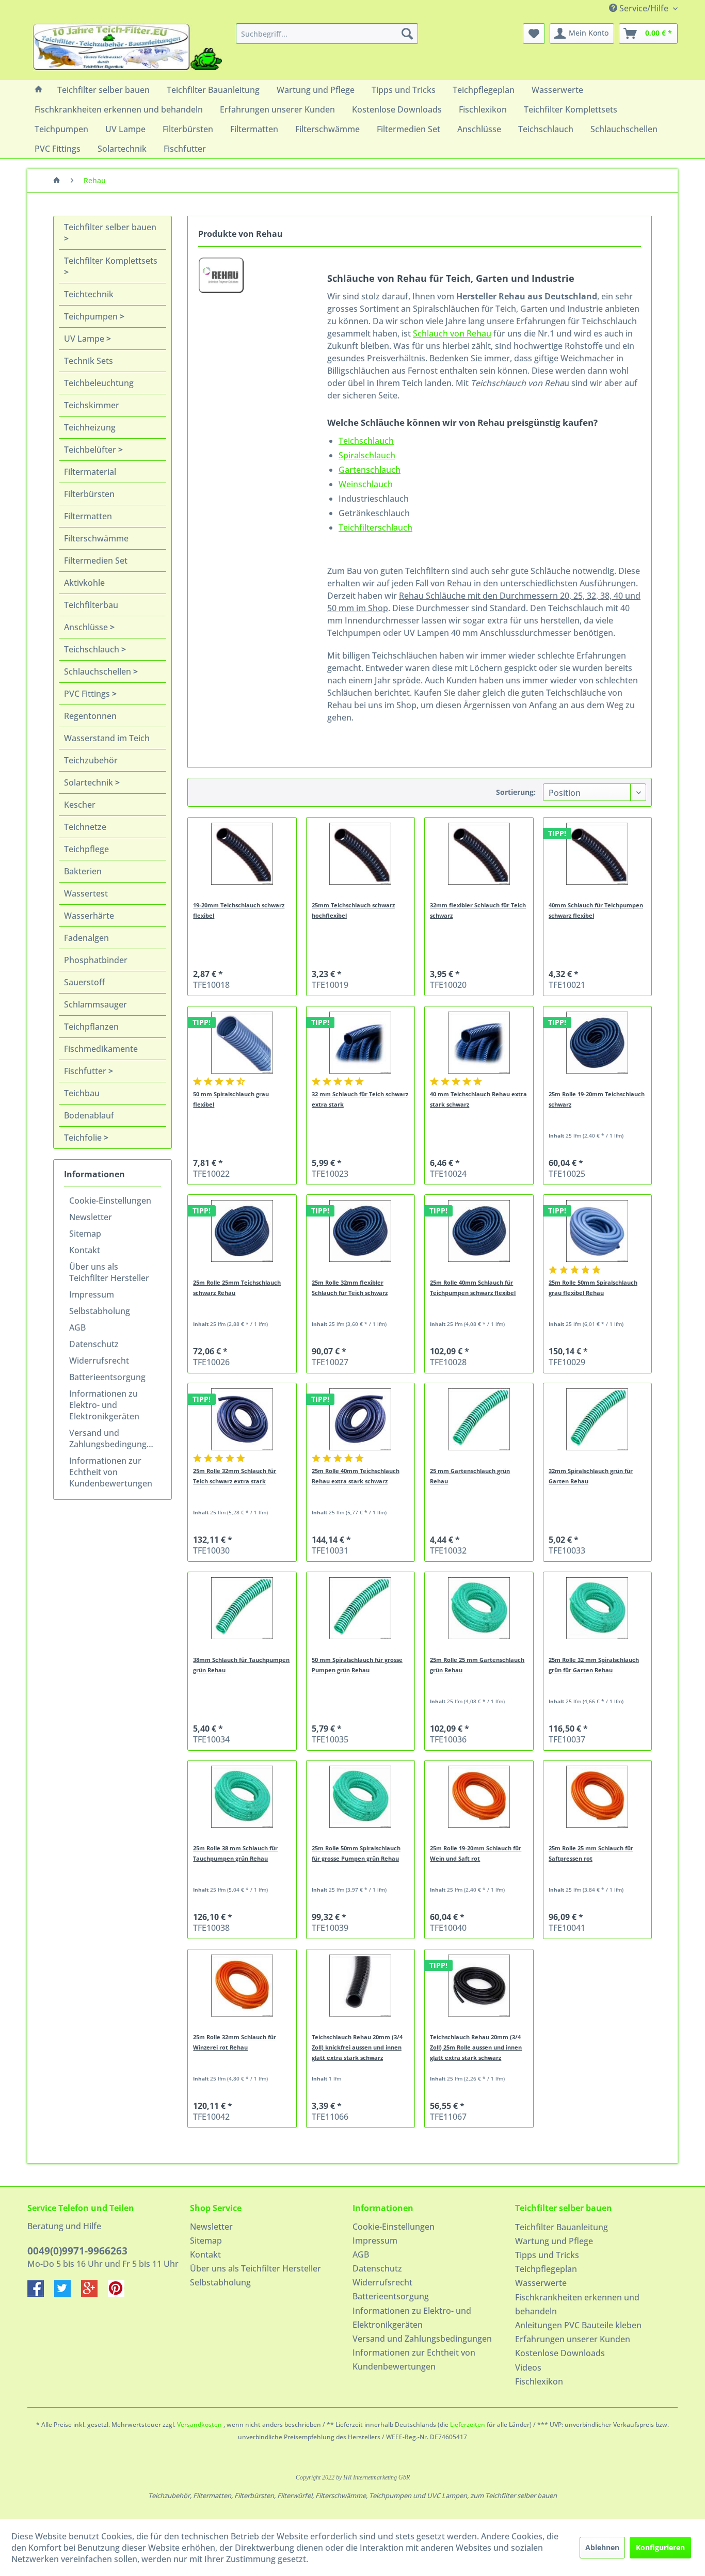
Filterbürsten (89, 494)
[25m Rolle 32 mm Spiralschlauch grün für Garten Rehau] (597, 1608)
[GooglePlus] (94, 2294)
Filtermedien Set (96, 561)
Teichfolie (84, 1138)
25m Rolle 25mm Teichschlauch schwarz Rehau (237, 1287)
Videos (528, 2367)
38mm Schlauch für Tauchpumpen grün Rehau (241, 1665)
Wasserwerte (541, 2283)
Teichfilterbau (91, 605)
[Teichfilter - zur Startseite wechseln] (127, 49)
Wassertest (86, 893)
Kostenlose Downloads (560, 2353)
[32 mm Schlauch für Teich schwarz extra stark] (360, 1043)
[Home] (39, 90)
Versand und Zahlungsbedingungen (113, 1438)
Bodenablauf (89, 1115)
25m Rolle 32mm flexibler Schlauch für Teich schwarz (350, 1287)
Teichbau (82, 1093)
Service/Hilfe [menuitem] (644, 8)
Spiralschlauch (367, 455)
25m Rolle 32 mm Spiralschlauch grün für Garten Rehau (594, 1665)
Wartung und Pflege (554, 2241)
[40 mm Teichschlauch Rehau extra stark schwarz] (479, 1043)
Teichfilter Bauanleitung (562, 2227)
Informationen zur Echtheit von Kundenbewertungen (111, 1472)
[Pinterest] (120, 2294)
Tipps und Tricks (547, 2255)
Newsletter (91, 1217)
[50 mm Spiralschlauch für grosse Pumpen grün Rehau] (360, 1608)
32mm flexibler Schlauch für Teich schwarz (478, 910)
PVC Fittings (88, 694)
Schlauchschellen (99, 671)
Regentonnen (90, 716)
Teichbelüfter (91, 450)
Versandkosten (199, 2425)
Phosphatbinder (96, 960)
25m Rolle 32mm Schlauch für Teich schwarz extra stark (235, 1476)
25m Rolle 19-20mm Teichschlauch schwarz (597, 1099)
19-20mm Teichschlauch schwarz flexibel (239, 910)
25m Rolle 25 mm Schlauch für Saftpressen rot (591, 1853)
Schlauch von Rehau (452, 333)
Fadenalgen (86, 938)
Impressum (92, 1294)
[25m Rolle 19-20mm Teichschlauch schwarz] (597, 1043)
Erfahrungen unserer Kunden (573, 2339)
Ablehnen (602, 2547)
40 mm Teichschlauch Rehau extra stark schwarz (478, 1099)
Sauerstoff (84, 982)
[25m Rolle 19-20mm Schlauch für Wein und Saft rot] (479, 1797)
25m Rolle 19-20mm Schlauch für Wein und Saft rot (476, 1853)
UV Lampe (85, 339)
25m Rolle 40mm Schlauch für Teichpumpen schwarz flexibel (473, 1287)
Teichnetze (85, 827)
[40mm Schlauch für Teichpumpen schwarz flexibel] (597, 854)
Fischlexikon (539, 2381)
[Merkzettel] (534, 34)
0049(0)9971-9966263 (77, 2251)
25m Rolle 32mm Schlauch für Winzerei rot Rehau (235, 2042)
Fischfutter (86, 1071)
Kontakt (85, 1250)
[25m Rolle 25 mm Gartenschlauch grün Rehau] (479, 1608)
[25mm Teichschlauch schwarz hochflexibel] (360, 854)
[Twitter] (68, 2294)
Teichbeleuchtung (99, 383)
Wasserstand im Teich (107, 738)
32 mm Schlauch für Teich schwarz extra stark (360, 1099)
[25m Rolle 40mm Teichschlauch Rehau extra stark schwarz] (360, 1419)
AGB (77, 1327)
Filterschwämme (96, 538)
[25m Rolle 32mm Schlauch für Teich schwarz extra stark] (242, 1419)
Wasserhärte (89, 916)
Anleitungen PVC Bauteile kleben (578, 2325)
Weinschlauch (366, 484)
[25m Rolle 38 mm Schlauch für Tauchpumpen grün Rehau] (242, 1797)
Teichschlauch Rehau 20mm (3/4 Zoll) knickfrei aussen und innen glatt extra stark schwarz (357, 2047)
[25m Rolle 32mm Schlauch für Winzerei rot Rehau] (242, 1986)
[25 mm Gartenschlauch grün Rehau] (479, 1419)
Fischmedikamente (101, 1049)
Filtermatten (88, 516)
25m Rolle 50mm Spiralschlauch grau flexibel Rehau (593, 1287)
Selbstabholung (100, 1311)
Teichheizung (90, 427)
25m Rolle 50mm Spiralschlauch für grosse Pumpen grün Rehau (356, 1853)
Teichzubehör (91, 760)
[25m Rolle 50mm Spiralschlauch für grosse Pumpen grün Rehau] (360, 1797)
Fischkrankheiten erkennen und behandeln (577, 2304)
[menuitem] (327, 34)
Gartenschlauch (370, 470)
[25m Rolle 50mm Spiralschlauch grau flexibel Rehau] (597, 1231)
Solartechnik (90, 782)
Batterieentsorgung (107, 1377)
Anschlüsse (87, 627)
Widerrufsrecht (99, 1361)
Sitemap (85, 1234)
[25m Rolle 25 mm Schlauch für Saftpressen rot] (597, 1797)
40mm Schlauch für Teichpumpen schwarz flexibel (596, 910)
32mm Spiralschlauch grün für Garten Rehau (591, 1476)
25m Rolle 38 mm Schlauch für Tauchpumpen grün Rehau (235, 1853)
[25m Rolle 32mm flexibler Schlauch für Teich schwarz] (360, 1231)
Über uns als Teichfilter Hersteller (109, 1272)
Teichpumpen (92, 316)
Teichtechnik (89, 294)
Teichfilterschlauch (375, 527)
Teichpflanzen (91, 1027)
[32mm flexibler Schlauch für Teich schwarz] (479, 854)
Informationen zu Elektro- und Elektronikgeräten (104, 1405)
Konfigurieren (660, 2547)
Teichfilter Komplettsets (111, 261)
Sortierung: (516, 792)
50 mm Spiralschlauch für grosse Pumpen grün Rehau (357, 1665)
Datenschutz (94, 1344)
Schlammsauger (95, 1004)
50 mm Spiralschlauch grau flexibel (231, 1099)
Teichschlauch (93, 649)
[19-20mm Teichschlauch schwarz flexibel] (242, 854)
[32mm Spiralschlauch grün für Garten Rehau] (597, 1419)
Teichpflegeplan (546, 2269)
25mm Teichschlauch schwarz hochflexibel (353, 910)
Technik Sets (89, 361)
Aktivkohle (84, 583)
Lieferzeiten (468, 2425)
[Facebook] (41, 2294)
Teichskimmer (92, 405)
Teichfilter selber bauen (110, 227)
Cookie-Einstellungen (110, 1201)
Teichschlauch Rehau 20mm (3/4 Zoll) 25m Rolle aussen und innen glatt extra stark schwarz (476, 2047)
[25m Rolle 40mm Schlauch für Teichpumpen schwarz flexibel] (479, 1231)
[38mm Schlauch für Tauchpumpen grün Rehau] (242, 1608)
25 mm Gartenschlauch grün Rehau (470, 1476)
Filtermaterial (90, 472)
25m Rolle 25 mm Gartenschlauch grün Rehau (477, 1665)
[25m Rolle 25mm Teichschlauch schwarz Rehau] (242, 1231)
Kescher (80, 805)
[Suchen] (407, 34)
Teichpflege (86, 849)
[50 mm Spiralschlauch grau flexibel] (242, 1043)
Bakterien (83, 871)
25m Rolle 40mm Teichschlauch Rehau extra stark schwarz (356, 1476)
